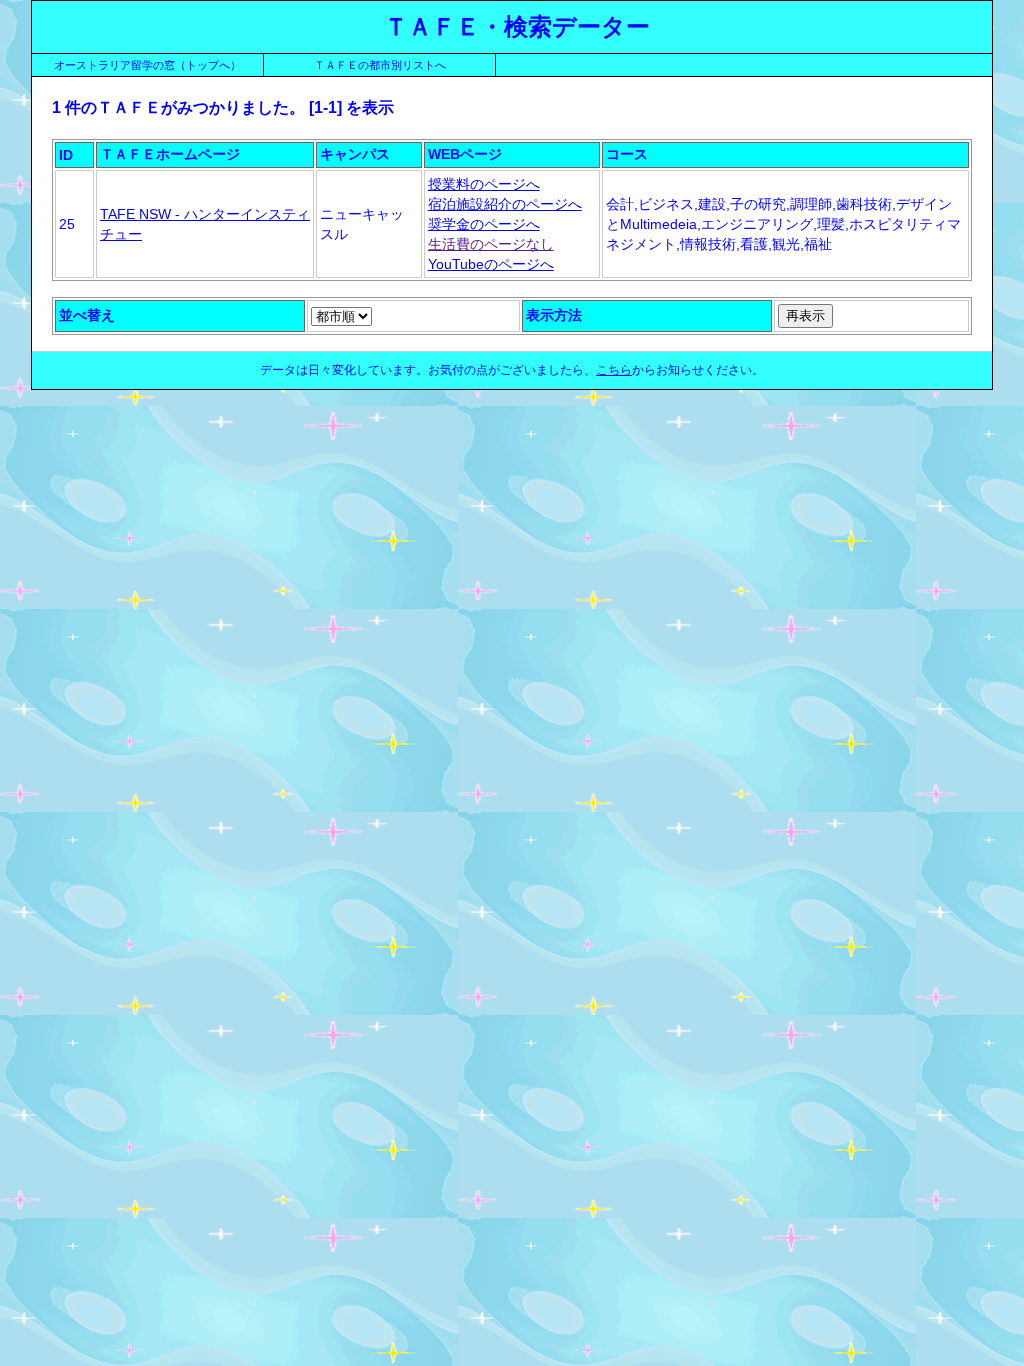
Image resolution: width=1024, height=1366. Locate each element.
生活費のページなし (491, 244)
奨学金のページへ (484, 224)
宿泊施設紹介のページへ (505, 204)
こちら (614, 370)
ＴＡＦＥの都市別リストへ (380, 65)
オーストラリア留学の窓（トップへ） (147, 65)
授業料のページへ (484, 184)
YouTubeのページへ (491, 264)
